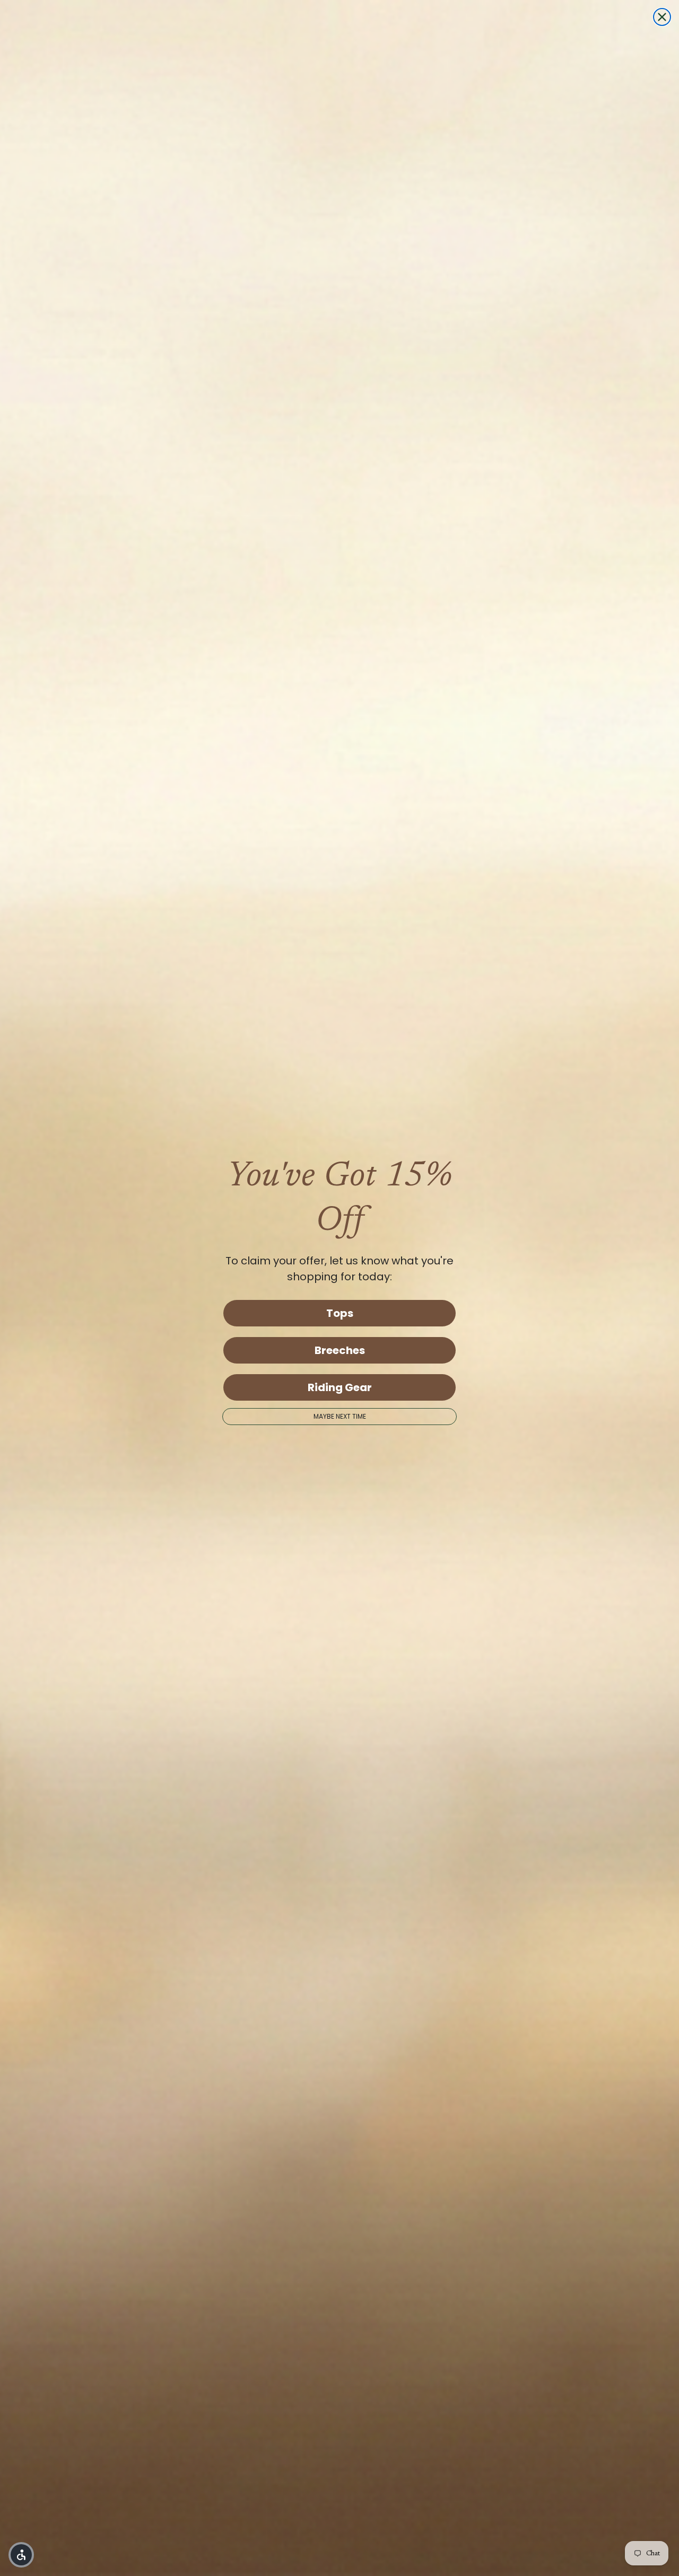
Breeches (340, 1350)
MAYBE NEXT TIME (340, 1416)
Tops (340, 1313)
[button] (21, 2555)
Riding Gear (340, 1387)
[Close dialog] (662, 17)
